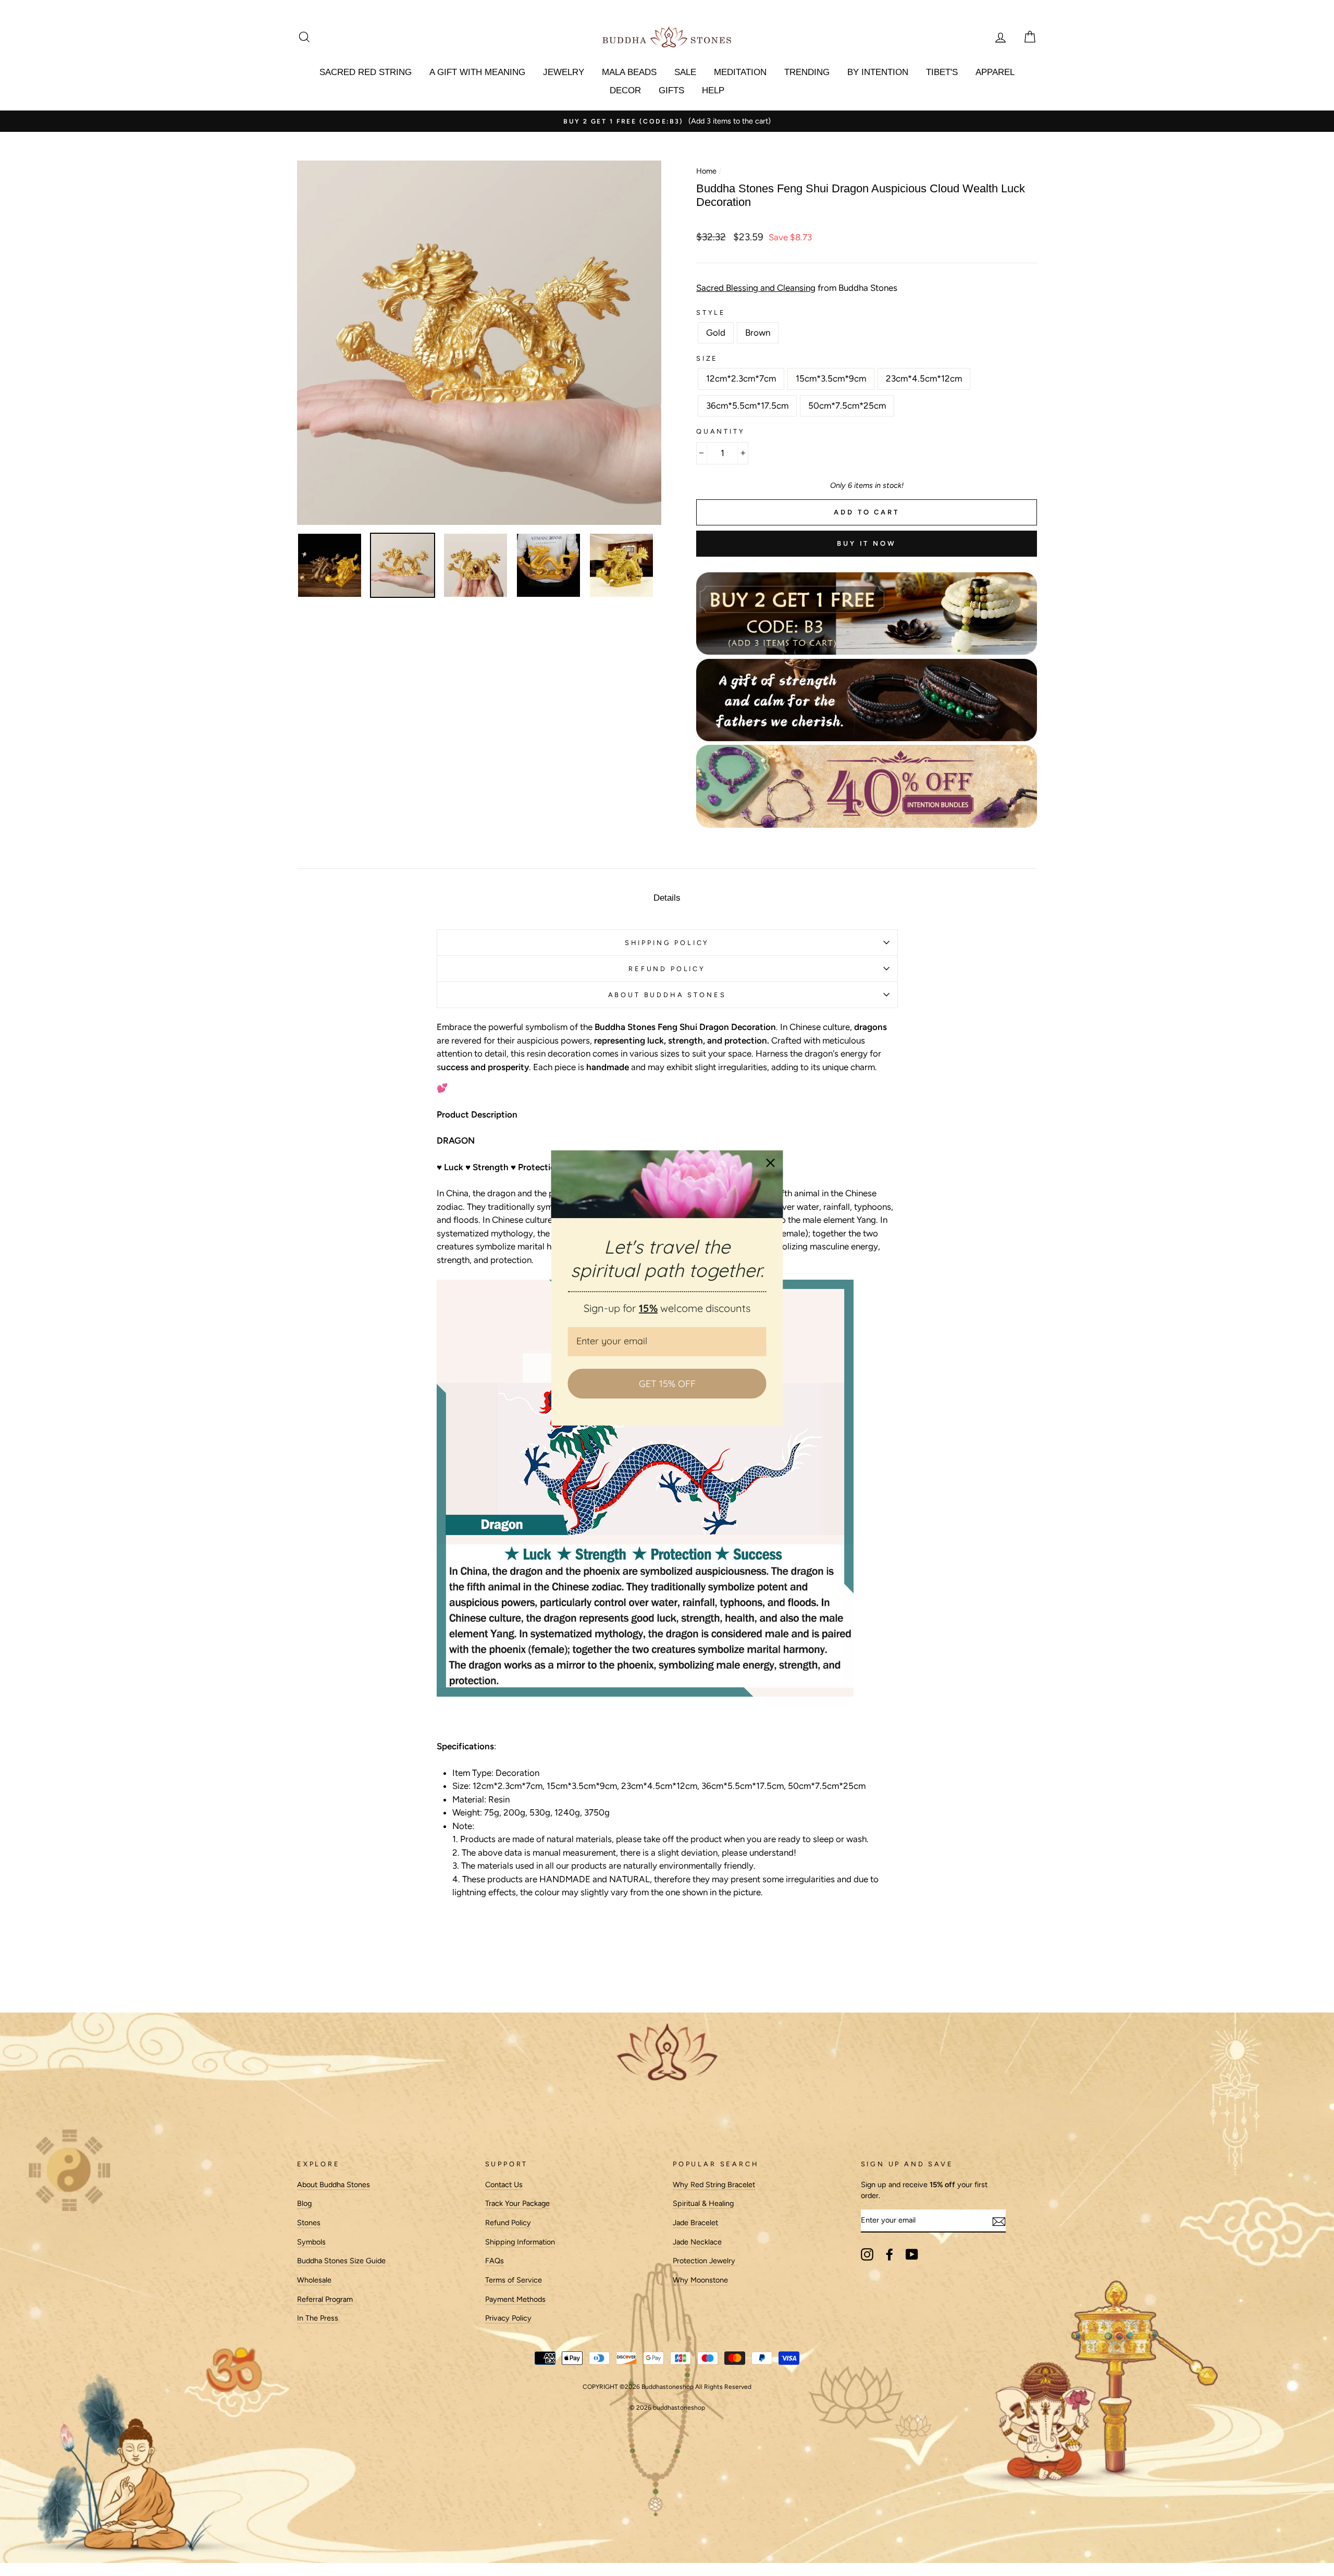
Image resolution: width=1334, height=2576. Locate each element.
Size (707, 358)
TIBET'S (942, 72)
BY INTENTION (878, 72)
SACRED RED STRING (366, 72)
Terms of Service (514, 2280)
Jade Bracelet (695, 2223)
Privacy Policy (508, 2318)
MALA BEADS (629, 72)
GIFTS (671, 90)
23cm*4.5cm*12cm (924, 378)
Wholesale (314, 2280)
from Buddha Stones (797, 288)
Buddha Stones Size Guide (341, 2261)
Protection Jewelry (704, 2261)
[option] (770, 121)
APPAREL (995, 72)
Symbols (311, 2242)
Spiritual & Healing (703, 2203)
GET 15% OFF (667, 1384)
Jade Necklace (697, 2242)
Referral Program (325, 2299)
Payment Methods (515, 2299)
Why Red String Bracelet (714, 2185)
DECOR (625, 90)
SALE (685, 72)
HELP (713, 90)
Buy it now (867, 543)
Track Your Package (517, 2203)
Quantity (721, 431)
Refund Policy (508, 2223)
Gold (716, 333)
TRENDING (807, 72)
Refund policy (667, 969)
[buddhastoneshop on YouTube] (912, 2254)
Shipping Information (520, 2242)
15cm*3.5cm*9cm (831, 378)
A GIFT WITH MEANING (477, 72)
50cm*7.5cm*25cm (847, 406)
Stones (309, 2223)
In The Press (318, 2318)
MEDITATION (740, 72)
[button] (667, 1932)
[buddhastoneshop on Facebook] (890, 2254)
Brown (758, 333)
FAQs (495, 2261)
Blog (304, 2203)
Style (711, 312)
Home (706, 171)
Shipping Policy (667, 943)
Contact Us (504, 2185)
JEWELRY (564, 72)
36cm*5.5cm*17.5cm (747, 406)
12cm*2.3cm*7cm (741, 378)
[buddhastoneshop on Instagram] (867, 2254)
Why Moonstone (700, 2280)
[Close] (771, 1163)
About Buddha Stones (667, 995)
